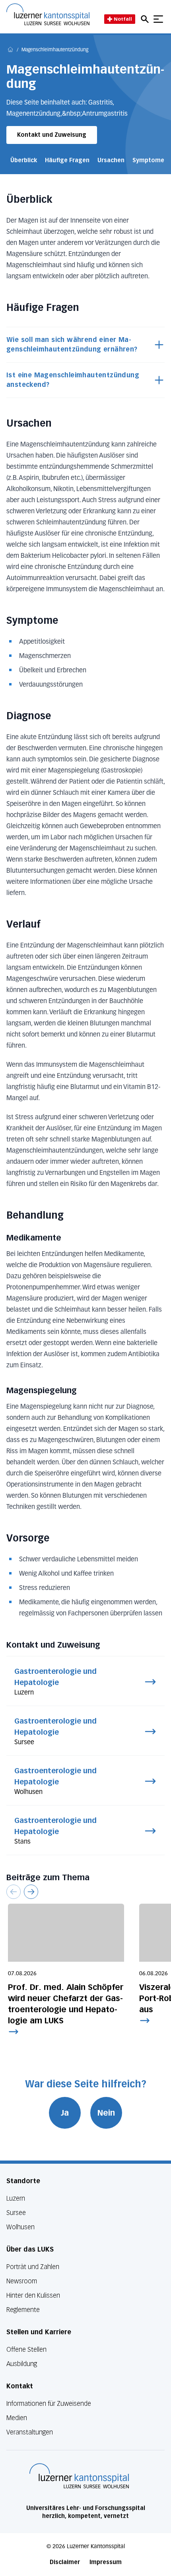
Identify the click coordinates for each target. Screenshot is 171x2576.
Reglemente (23, 2310)
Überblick (24, 160)
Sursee (16, 2213)
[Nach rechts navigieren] (31, 1892)
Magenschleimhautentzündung (55, 50)
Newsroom (22, 2281)
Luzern (16, 2198)
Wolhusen (20, 2227)
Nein (106, 2113)
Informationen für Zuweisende (49, 2404)
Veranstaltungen (30, 2432)
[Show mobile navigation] (158, 19)
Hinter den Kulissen (33, 2295)
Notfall (123, 19)
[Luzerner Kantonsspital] (79, 2476)
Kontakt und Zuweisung (52, 135)
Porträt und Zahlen (33, 2267)
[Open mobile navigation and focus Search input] (146, 19)
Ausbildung (22, 2364)
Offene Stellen (26, 2350)
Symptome (148, 160)
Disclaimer (65, 2562)
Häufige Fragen (67, 160)
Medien (17, 2418)
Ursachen (111, 160)
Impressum (106, 2562)
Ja (65, 2113)
